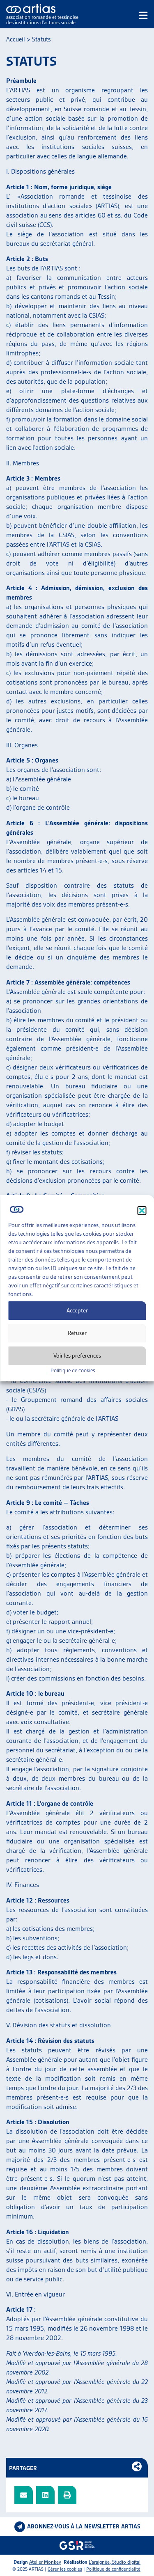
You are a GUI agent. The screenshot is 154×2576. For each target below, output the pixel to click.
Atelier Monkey (45, 2562)
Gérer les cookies (65, 2569)
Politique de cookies (73, 1370)
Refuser (77, 1333)
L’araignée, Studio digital (115, 2562)
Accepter (77, 1310)
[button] (142, 1211)
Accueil (16, 39)
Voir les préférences (77, 1356)
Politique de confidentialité (113, 2569)
